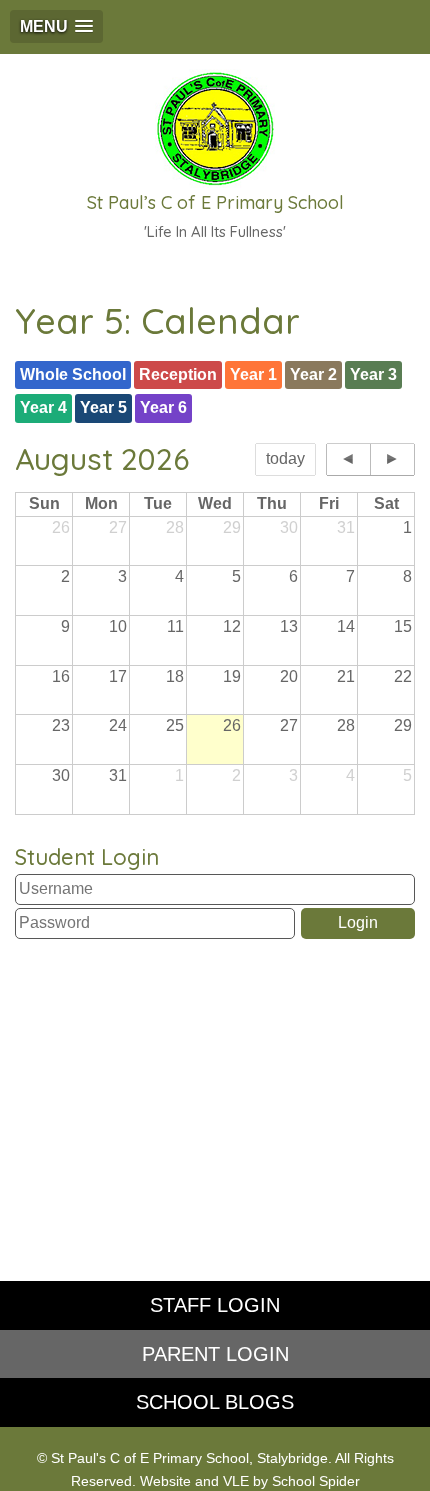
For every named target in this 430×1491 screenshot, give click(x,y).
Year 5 (103, 407)
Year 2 (313, 374)
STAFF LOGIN (215, 1305)
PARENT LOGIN (215, 1354)
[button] (56, 26)
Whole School (73, 374)
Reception (178, 374)
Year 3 (373, 374)
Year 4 (43, 407)
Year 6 (163, 407)
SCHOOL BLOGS (215, 1402)
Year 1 (253, 374)
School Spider (316, 1481)
